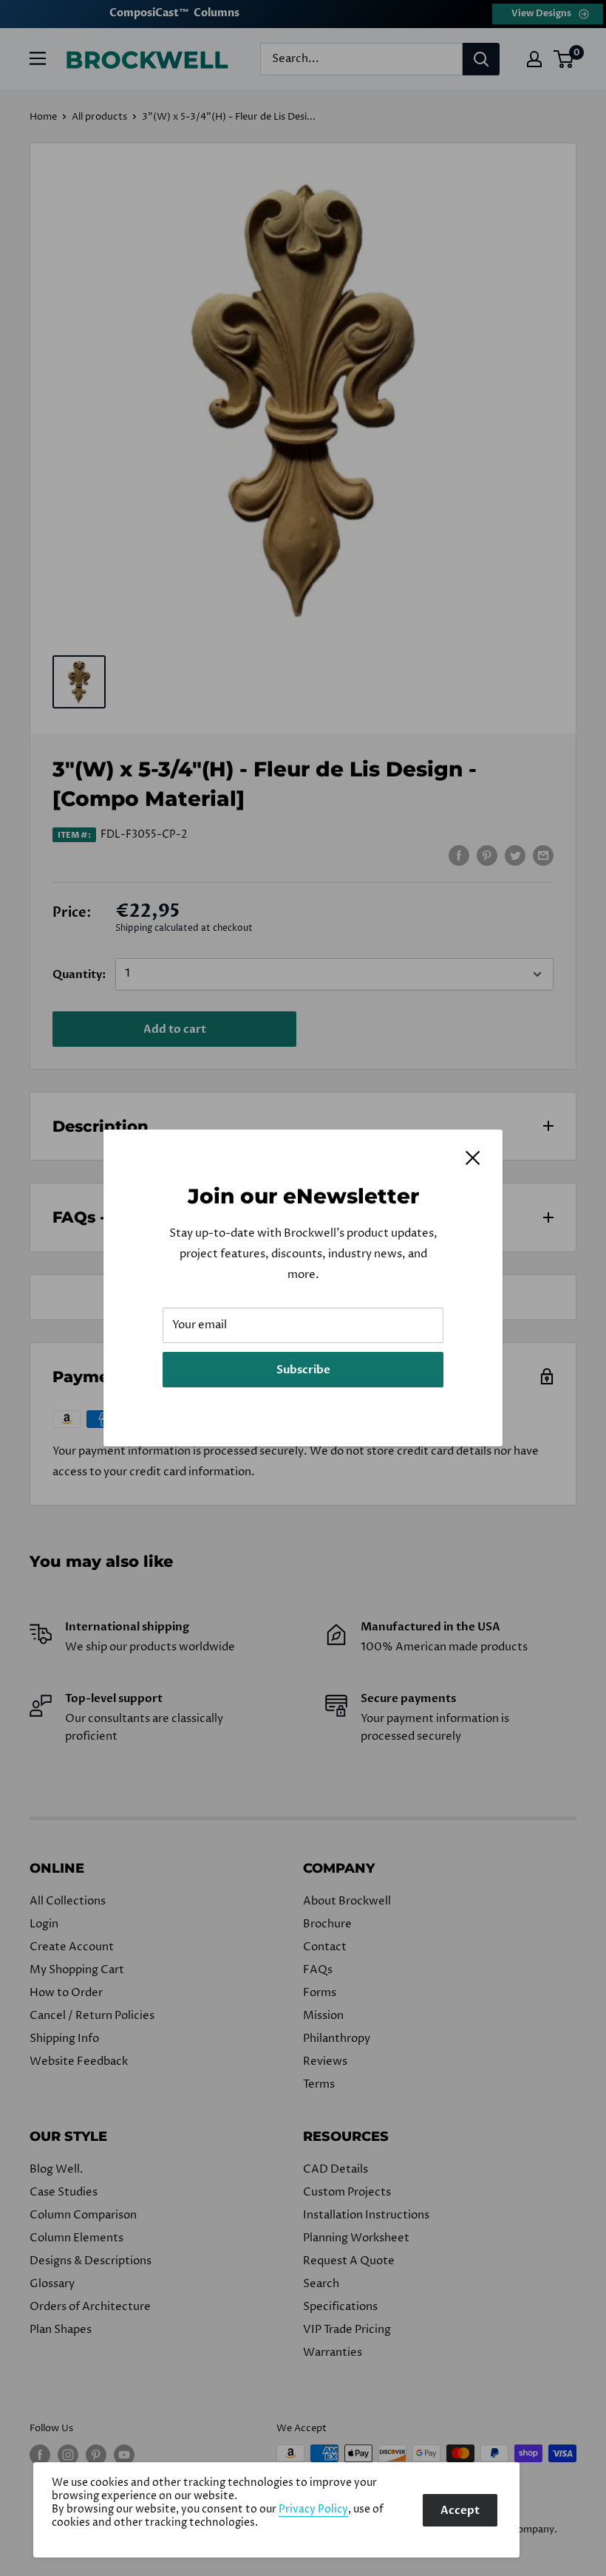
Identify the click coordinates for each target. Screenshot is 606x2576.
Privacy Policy (313, 2510)
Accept (460, 2510)
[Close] (473, 1158)
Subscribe (303, 1370)
